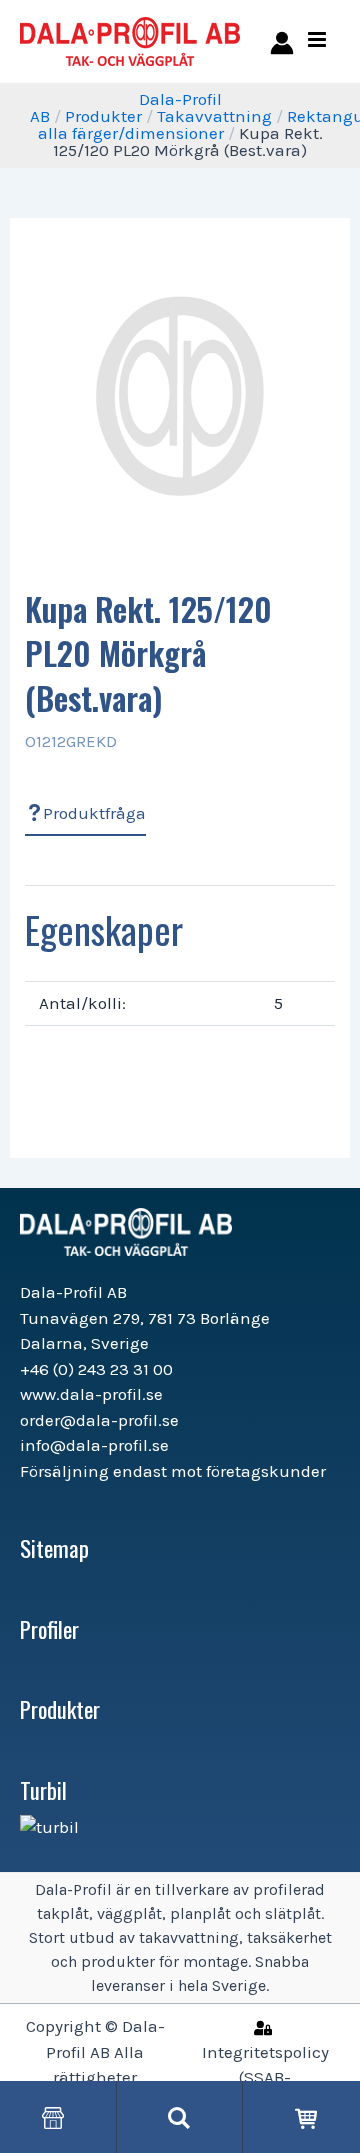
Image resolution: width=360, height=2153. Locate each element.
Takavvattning (214, 116)
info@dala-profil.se (94, 1445)
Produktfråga (94, 813)
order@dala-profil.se (99, 1420)
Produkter (103, 116)
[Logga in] (278, 41)
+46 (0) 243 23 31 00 (96, 1369)
